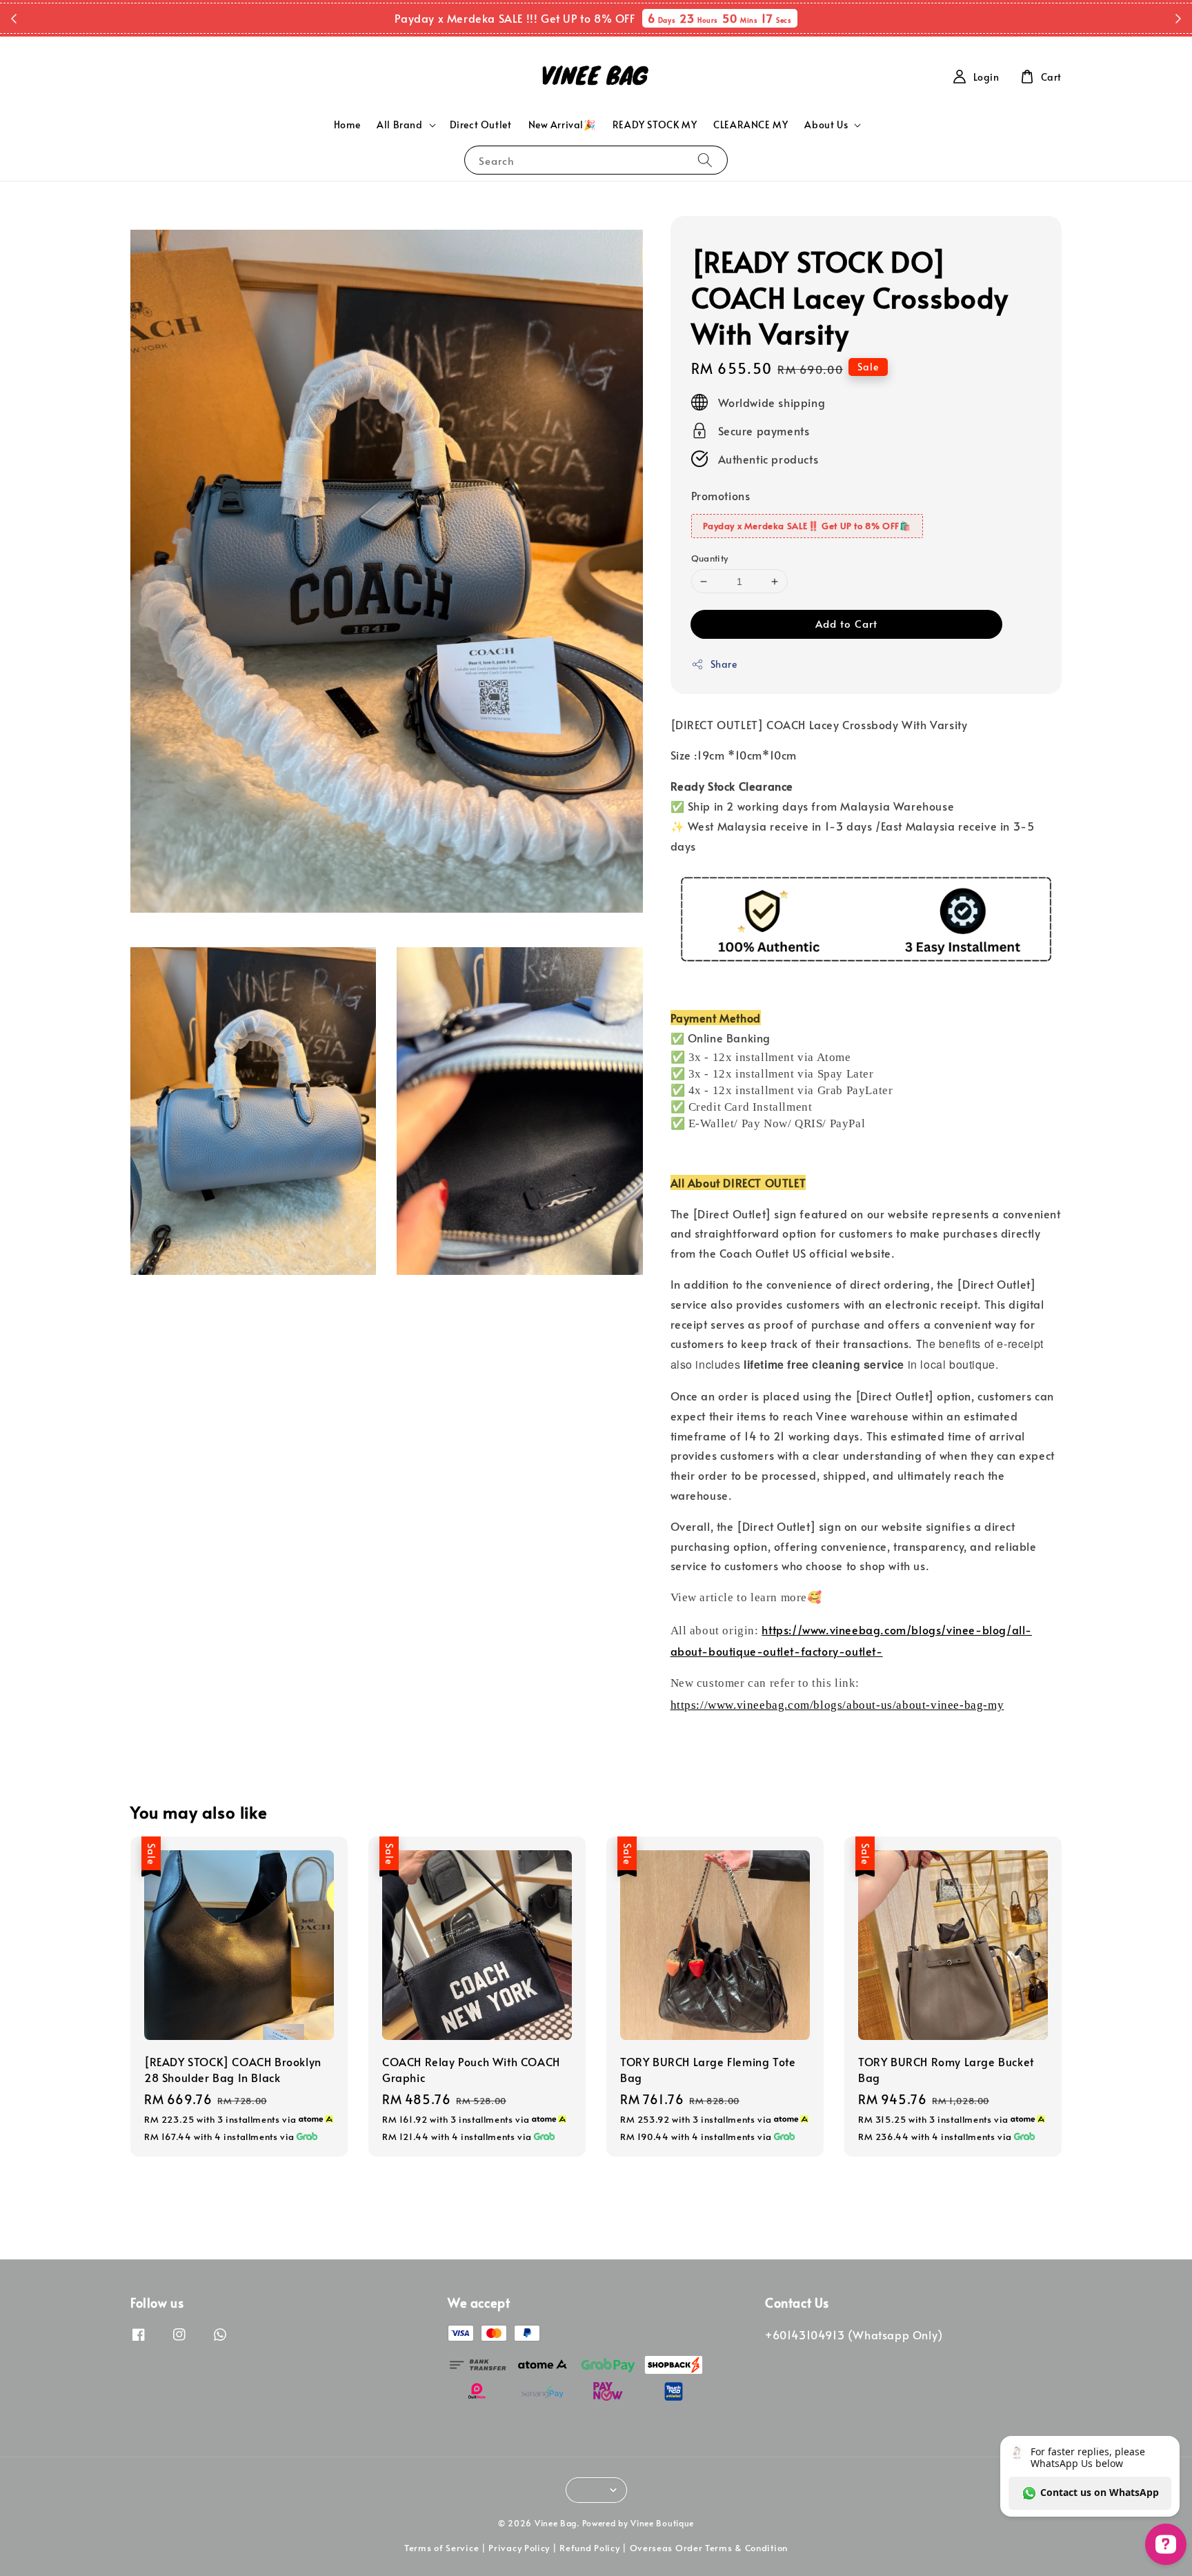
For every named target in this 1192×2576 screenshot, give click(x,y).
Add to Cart (846, 623)
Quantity (710, 558)
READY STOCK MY (655, 125)
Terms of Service (441, 2548)
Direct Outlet (481, 125)
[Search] (705, 160)
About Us (826, 125)
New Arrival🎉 (562, 125)
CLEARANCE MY (751, 125)
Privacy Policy (519, 2548)
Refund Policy (589, 2548)
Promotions (721, 495)
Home (347, 125)
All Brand (399, 125)
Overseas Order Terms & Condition (709, 2548)
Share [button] (724, 664)
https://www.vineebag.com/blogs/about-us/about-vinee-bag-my (837, 1705)
